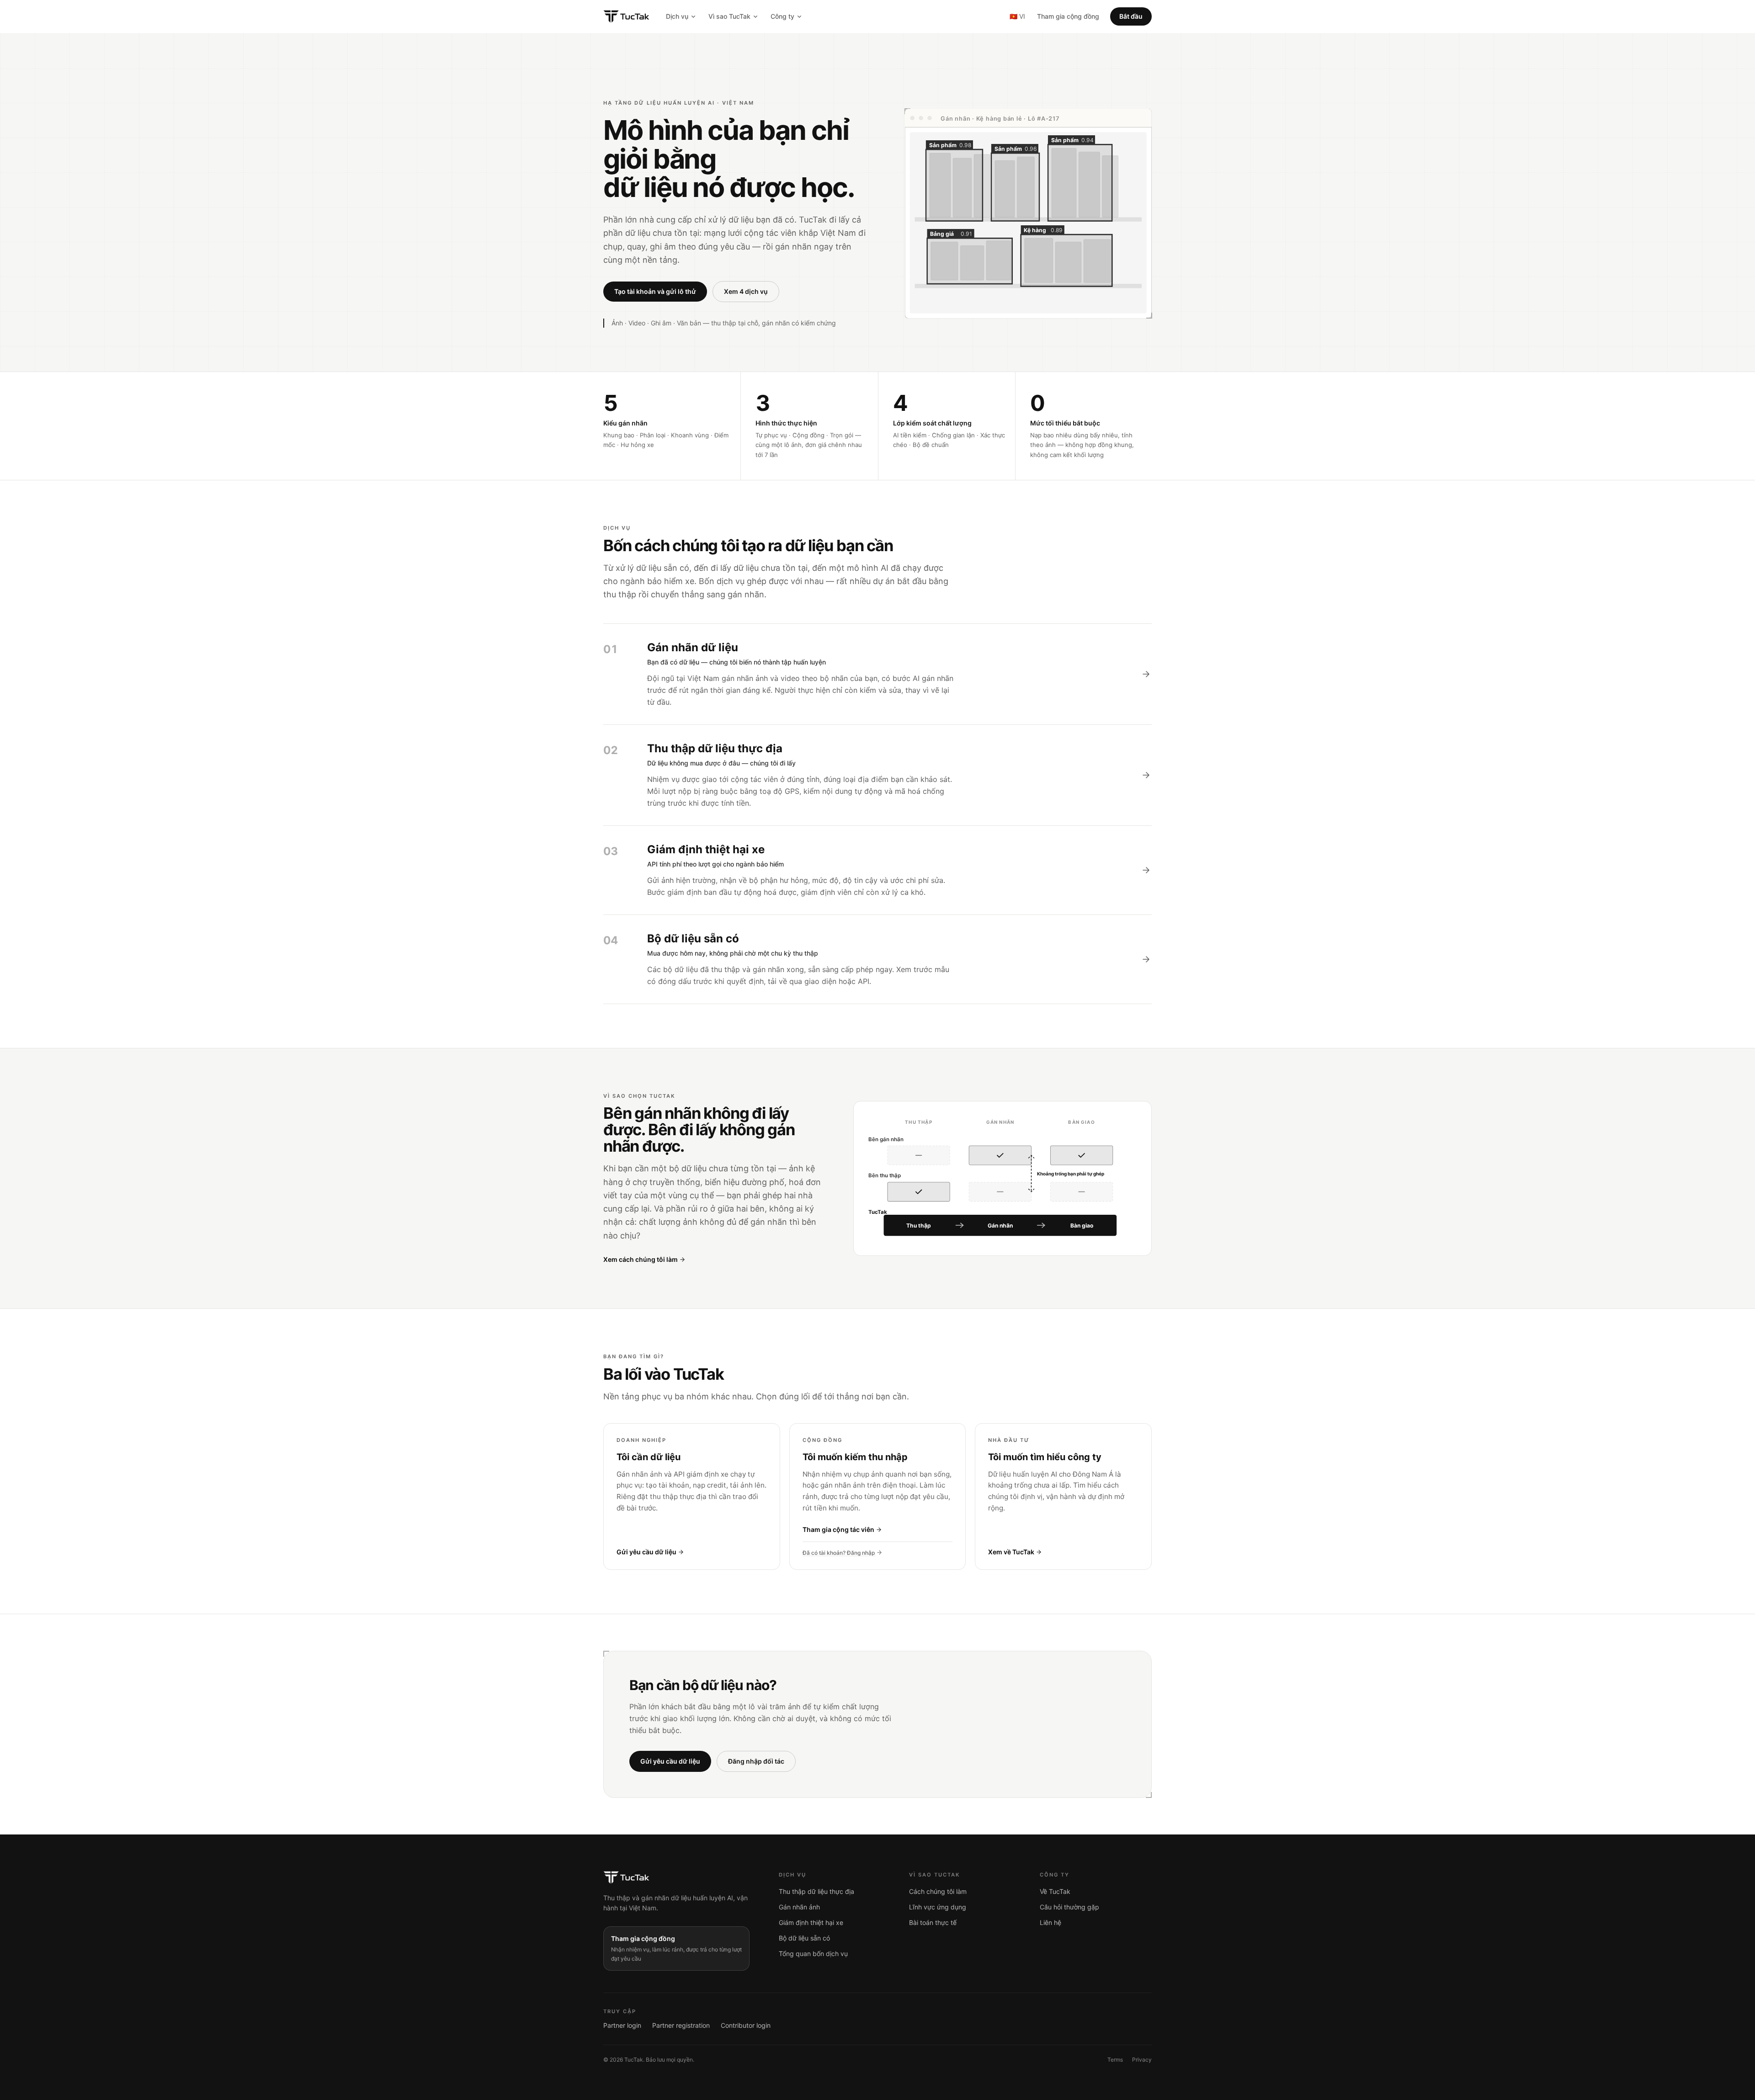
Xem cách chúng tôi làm (641, 1259)
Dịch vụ (677, 16)
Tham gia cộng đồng (1068, 16)
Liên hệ (1050, 1922)
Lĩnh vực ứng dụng (938, 1907)
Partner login (622, 2025)
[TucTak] (626, 16)
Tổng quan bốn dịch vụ (813, 1954)
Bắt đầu (1131, 16)
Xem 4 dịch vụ (746, 291)
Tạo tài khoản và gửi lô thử (655, 291)
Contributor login (746, 2025)
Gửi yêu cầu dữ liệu (670, 1761)
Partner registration (681, 2025)
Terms (1115, 2060)
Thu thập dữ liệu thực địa (816, 1891)
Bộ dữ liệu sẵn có (804, 1938)
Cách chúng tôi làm (938, 1891)
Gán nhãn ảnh (799, 1907)
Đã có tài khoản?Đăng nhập (839, 1553)
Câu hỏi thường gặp (1069, 1907)
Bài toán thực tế (933, 1922)
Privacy (1142, 2060)
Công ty (782, 16)
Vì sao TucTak (729, 16)
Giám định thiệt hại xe (811, 1922)
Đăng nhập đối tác (756, 1761)
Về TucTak (1055, 1891)
